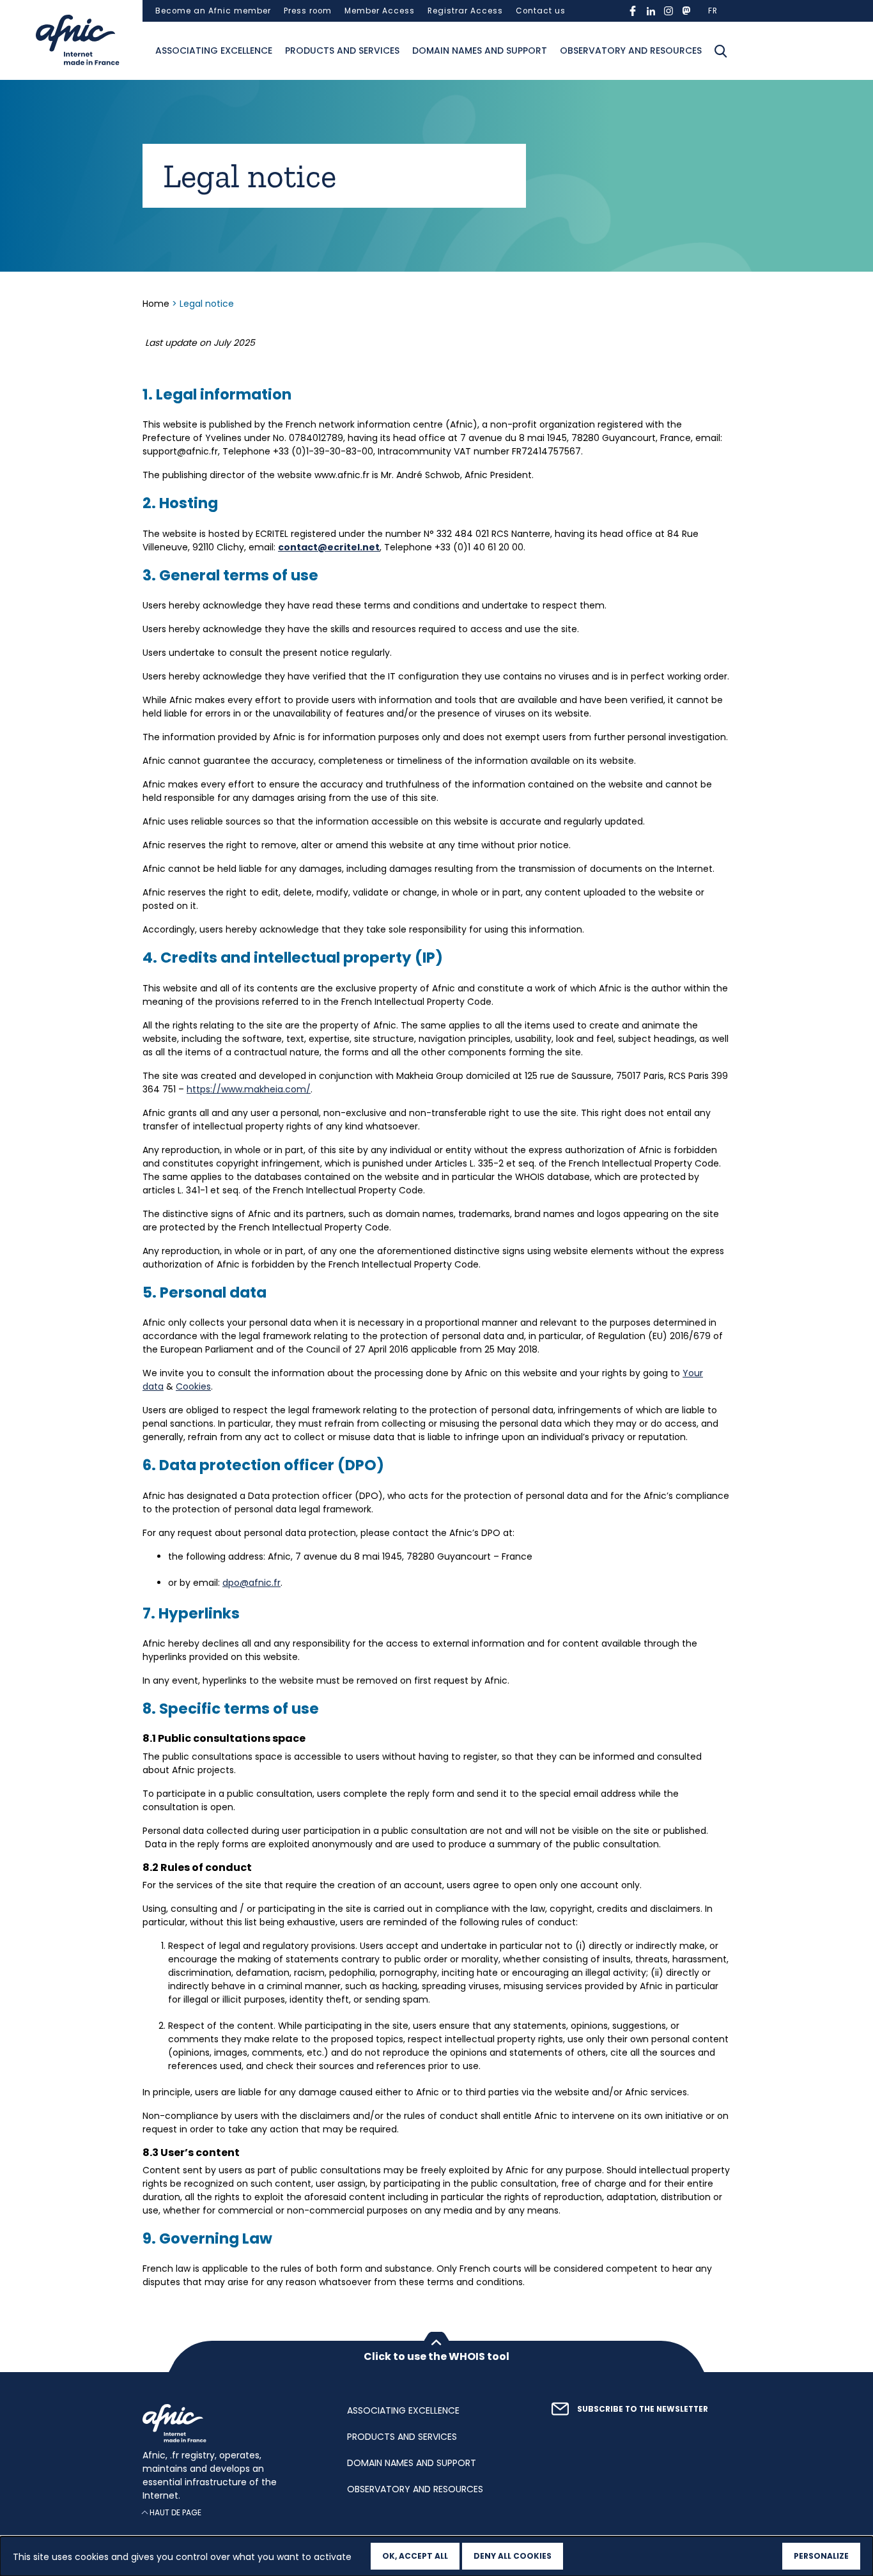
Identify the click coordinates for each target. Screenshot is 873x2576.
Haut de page (175, 2513)
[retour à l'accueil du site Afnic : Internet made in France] (232, 2423)
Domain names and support (480, 50)
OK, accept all (415, 2556)
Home (157, 304)
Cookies (193, 1386)
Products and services (342, 50)
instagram (668, 11)
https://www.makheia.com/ (249, 1089)
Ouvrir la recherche (721, 51)
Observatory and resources (631, 50)
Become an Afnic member (213, 11)
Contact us (541, 11)
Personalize (821, 2556)
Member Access (380, 11)
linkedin (651, 11)
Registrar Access (465, 11)
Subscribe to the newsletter (643, 2409)
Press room (308, 11)
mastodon (686, 11)
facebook (633, 11)
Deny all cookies (513, 2556)
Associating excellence (214, 50)
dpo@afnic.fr (251, 1583)
